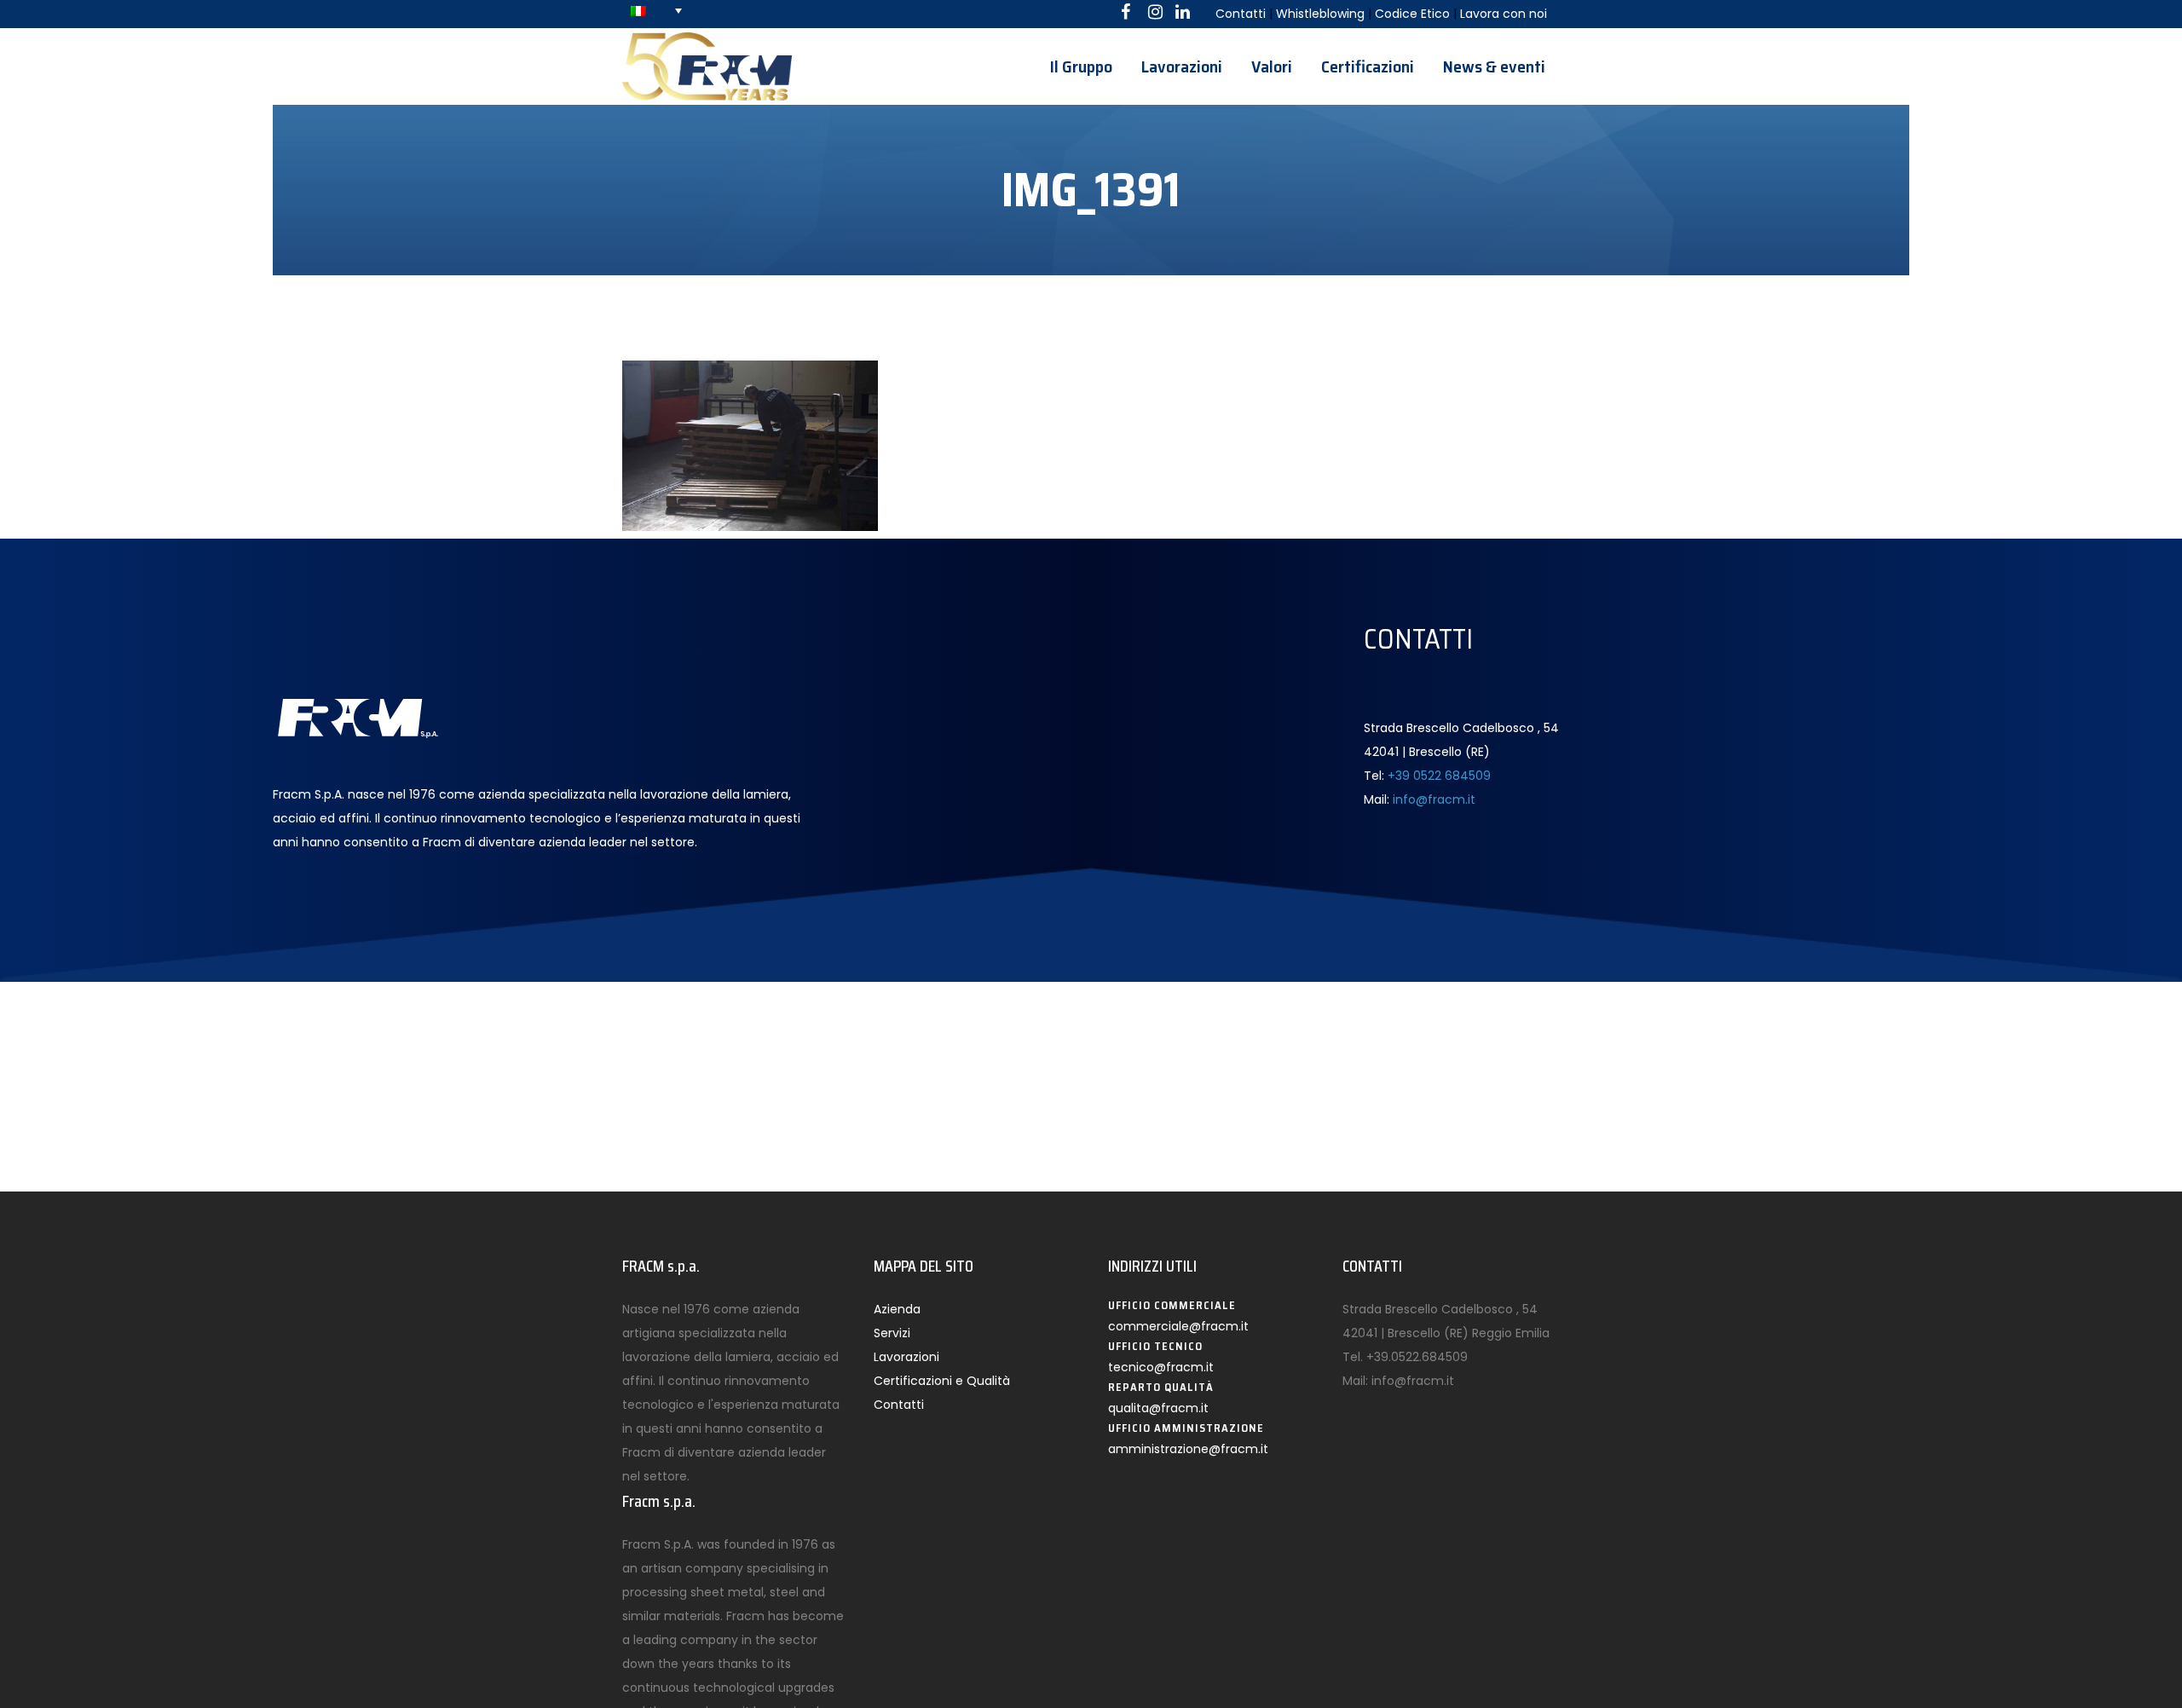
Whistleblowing (1320, 14)
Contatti (1241, 14)
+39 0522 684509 (1439, 776)
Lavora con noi (1504, 14)
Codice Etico (1412, 14)
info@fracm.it (1434, 799)
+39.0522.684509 (1417, 1357)
